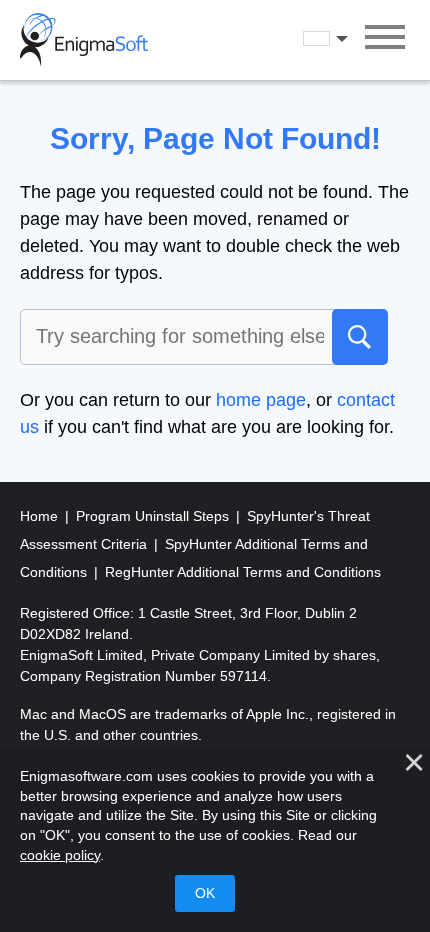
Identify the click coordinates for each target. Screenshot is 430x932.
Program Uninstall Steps (154, 516)
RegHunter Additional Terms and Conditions (243, 572)
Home (41, 516)
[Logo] (84, 40)
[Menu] (385, 40)
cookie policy (60, 855)
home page (261, 400)
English (344, 39)
